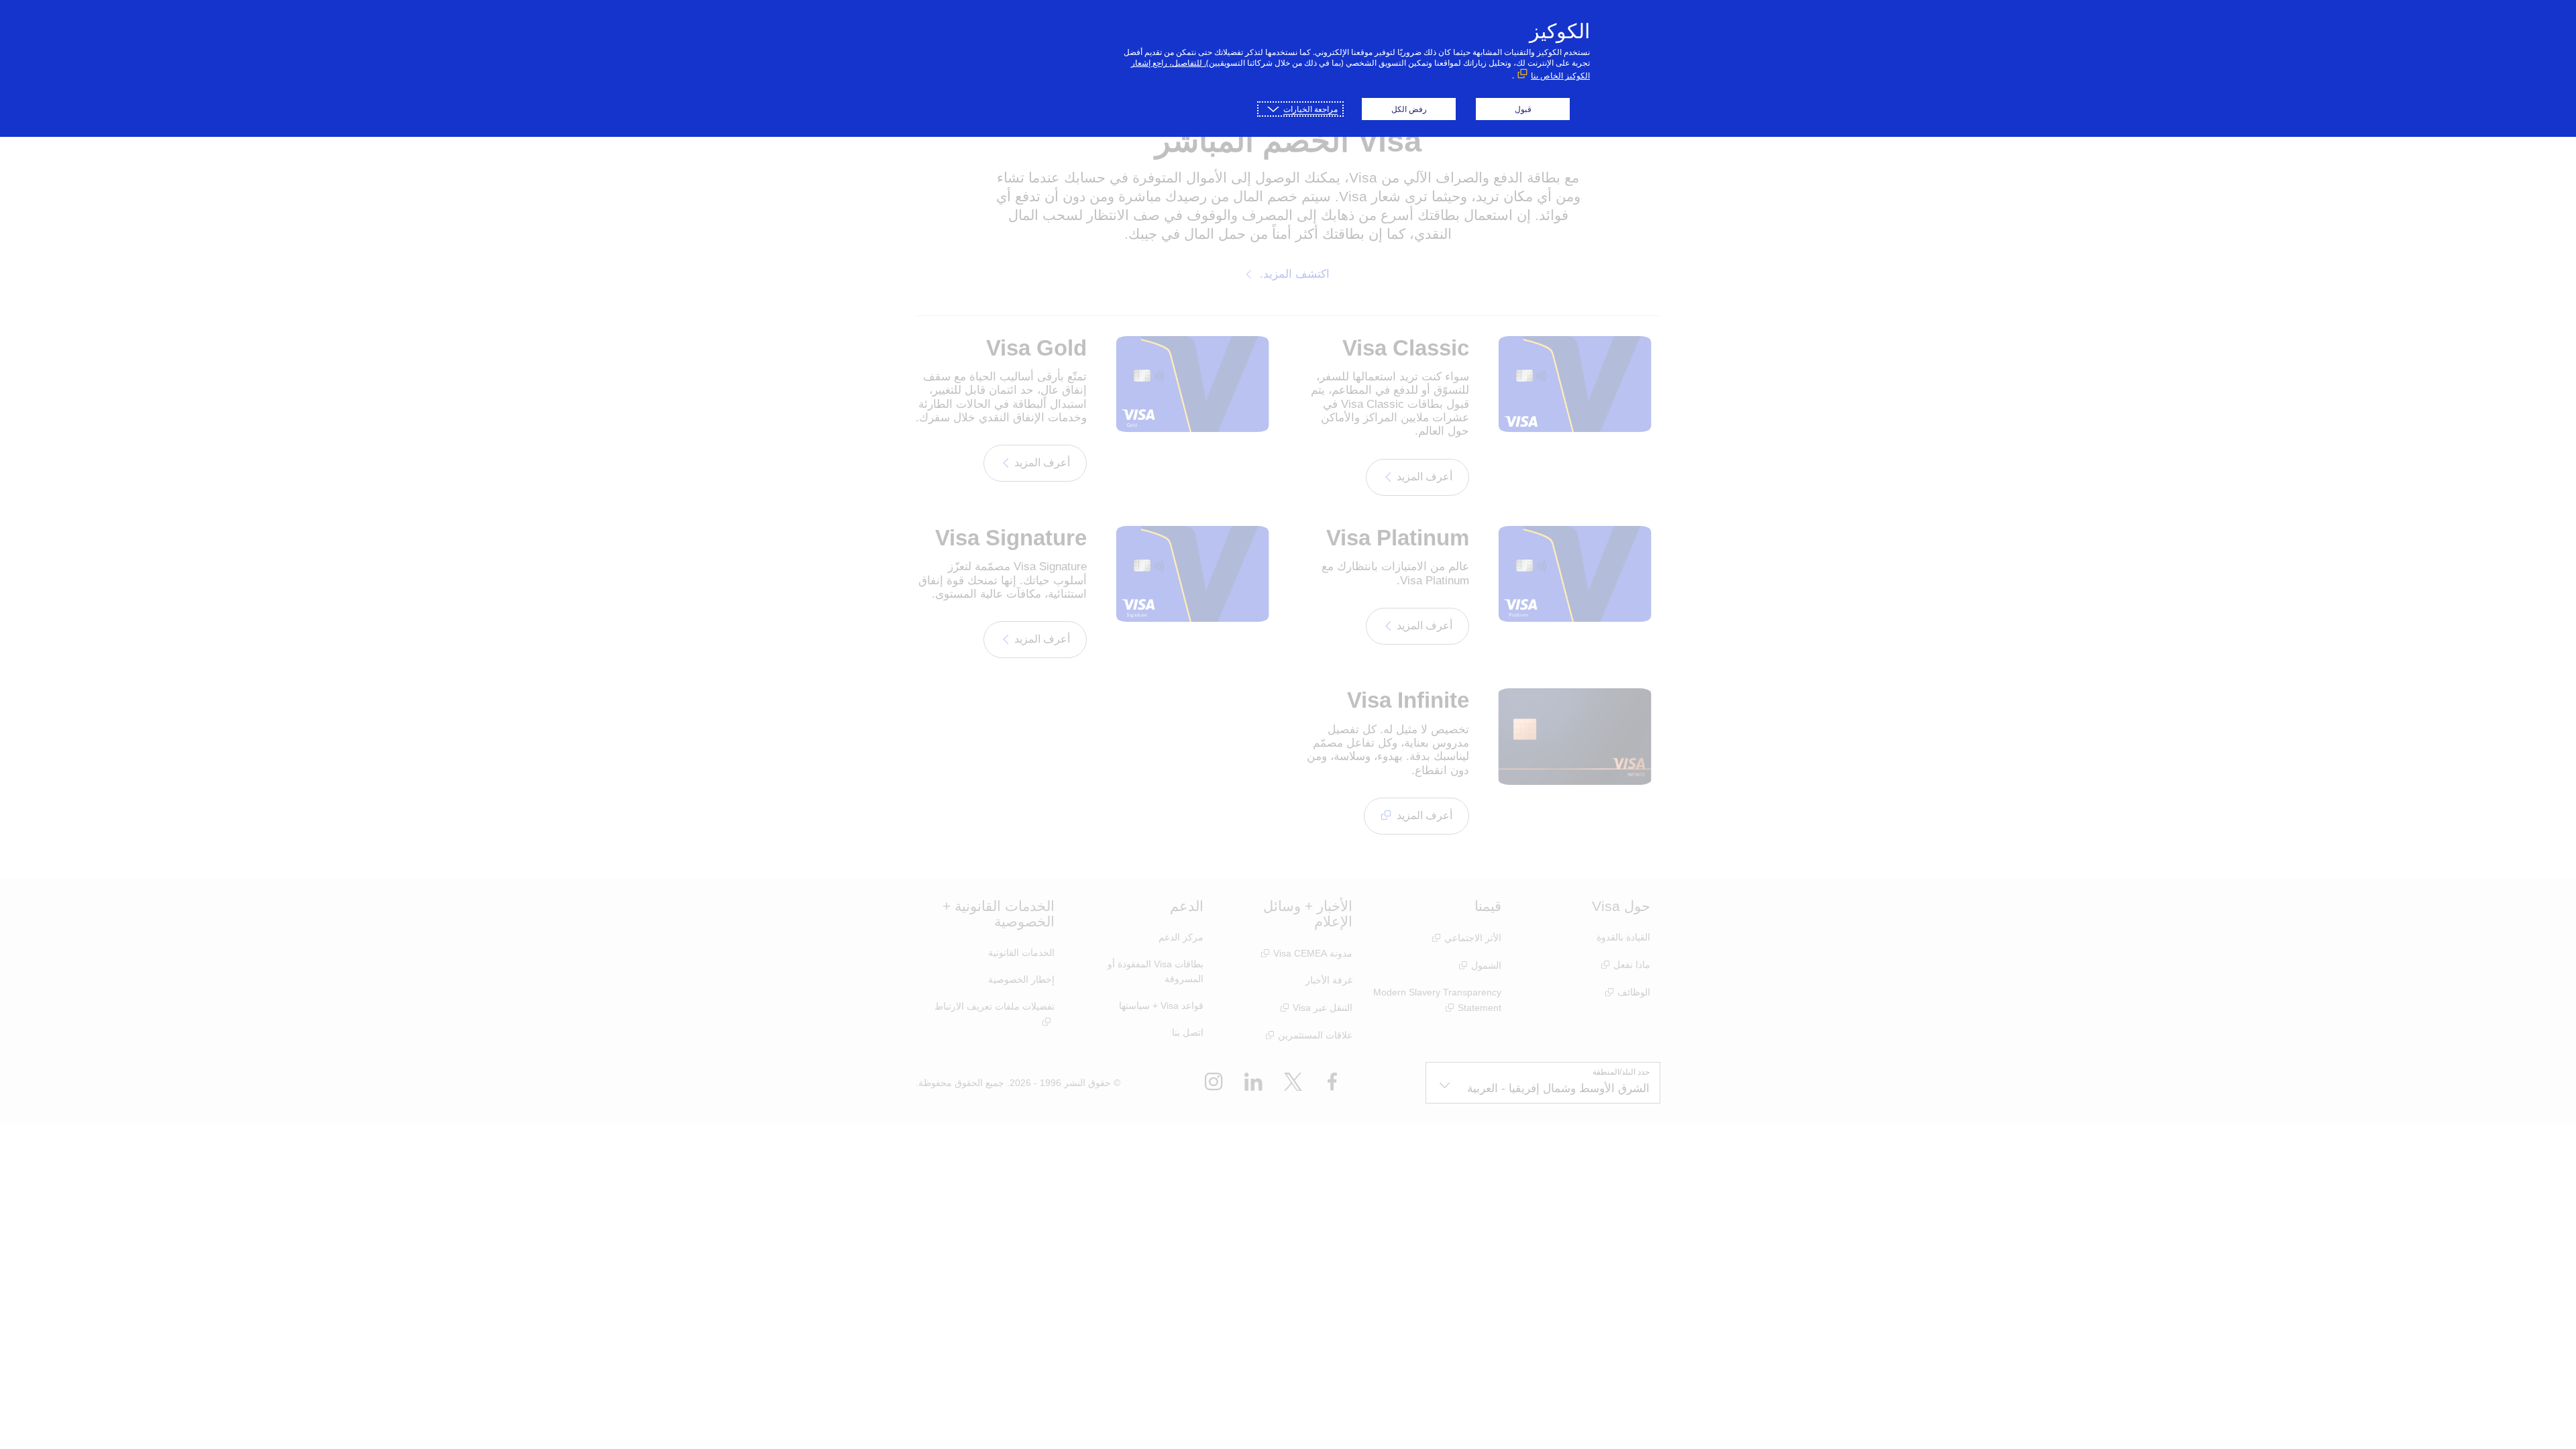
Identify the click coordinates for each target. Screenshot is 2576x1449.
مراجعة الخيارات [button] (1310, 109)
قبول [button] (1523, 109)
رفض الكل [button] (1409, 109)
